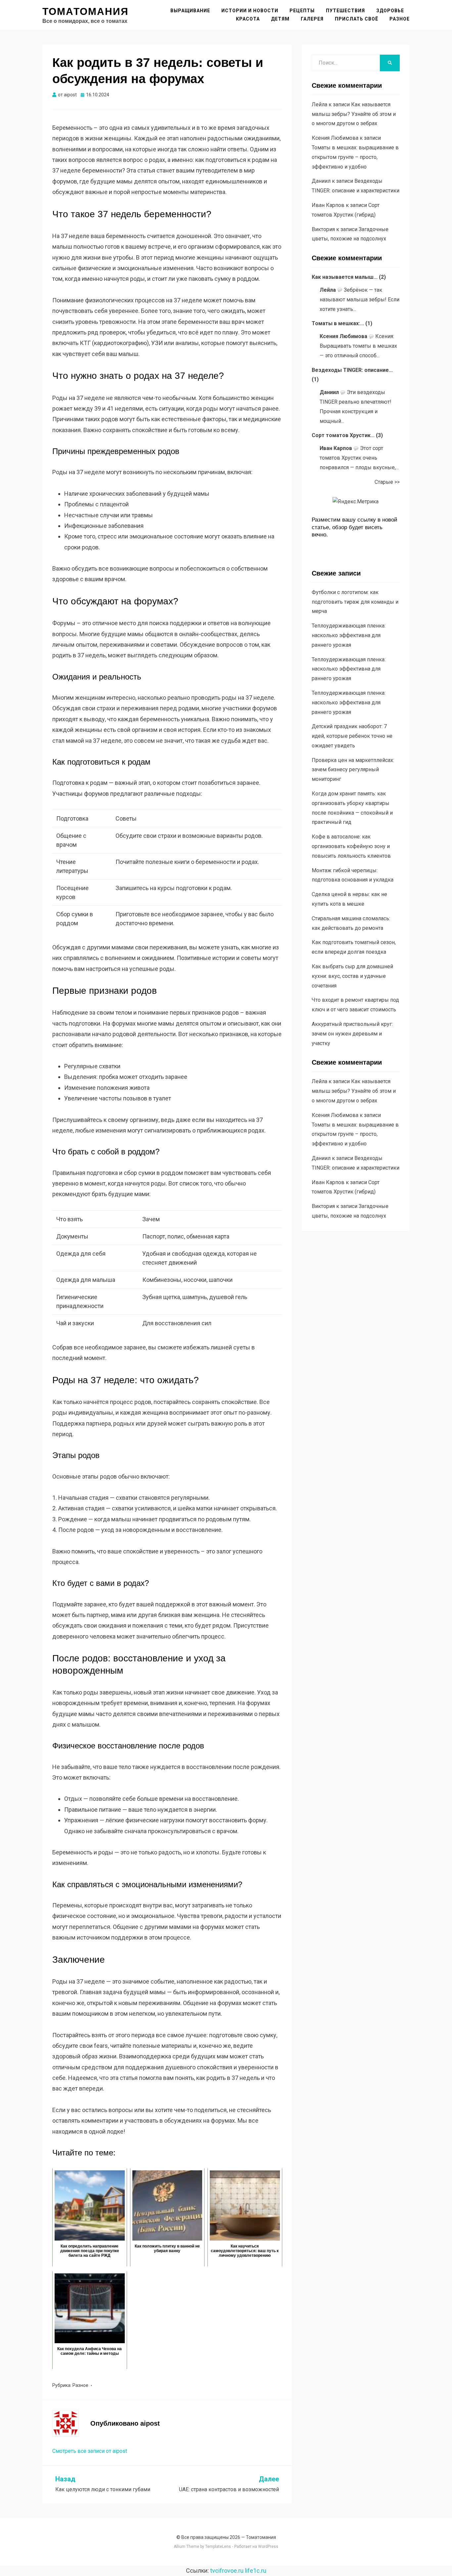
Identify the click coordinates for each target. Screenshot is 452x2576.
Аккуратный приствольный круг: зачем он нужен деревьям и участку (352, 1034)
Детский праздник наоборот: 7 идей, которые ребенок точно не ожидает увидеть (352, 736)
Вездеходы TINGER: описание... (352, 370)
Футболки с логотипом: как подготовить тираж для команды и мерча (355, 602)
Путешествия (345, 11)
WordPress (268, 2547)
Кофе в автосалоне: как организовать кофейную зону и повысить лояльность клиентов (351, 846)
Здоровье (390, 11)
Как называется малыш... (345, 277)
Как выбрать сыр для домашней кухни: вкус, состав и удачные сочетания (352, 976)
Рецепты (302, 11)
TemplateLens (218, 2547)
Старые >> (387, 482)
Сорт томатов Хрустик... (343, 435)
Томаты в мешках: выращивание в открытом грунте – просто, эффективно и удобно (355, 157)
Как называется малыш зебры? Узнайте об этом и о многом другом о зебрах (354, 114)
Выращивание (190, 11)
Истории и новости (250, 11)
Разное (400, 19)
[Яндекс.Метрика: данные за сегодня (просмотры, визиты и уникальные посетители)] (356, 502)
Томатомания (86, 11)
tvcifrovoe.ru (227, 2571)
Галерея (312, 19)
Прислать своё (357, 19)
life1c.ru (256, 2571)
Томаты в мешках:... (338, 323)
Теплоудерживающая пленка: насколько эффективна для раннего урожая (349, 635)
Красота (248, 19)
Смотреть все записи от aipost (90, 2451)
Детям (280, 19)
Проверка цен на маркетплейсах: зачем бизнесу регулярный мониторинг (353, 770)
